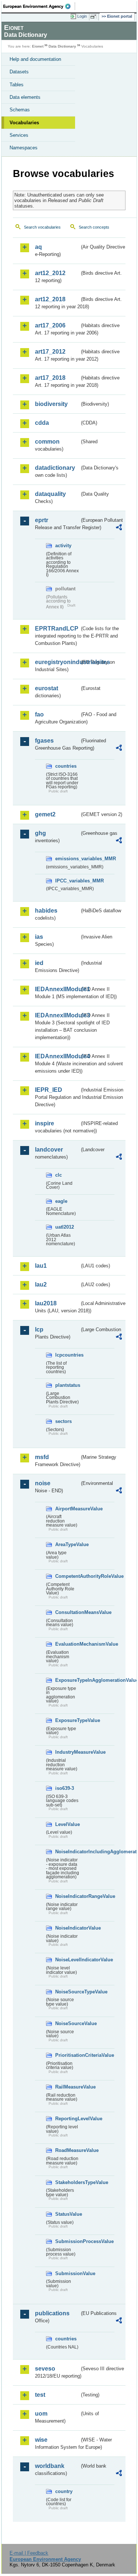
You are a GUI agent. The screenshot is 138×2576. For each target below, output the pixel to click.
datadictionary (55, 468)
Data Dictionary (62, 46)
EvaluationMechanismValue (67, 1644)
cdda (42, 423)
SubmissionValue (67, 2273)
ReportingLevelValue (67, 2119)
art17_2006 (50, 325)
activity (63, 546)
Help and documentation (35, 59)
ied (39, 963)
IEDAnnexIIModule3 (57, 1015)
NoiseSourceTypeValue (67, 1992)
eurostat (47, 688)
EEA (39, 6)
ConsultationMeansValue (67, 1612)
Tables (17, 85)
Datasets (19, 72)
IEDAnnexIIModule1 (57, 989)
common (47, 442)
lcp (39, 1329)
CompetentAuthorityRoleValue (67, 1576)
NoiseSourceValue (67, 2023)
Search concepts (94, 227)
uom (41, 2414)
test (40, 2395)
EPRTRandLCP (57, 629)
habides (46, 911)
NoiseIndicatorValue (67, 1928)
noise (43, 1483)
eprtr (42, 520)
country (64, 2491)
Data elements (25, 97)
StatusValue (67, 2214)
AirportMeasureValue (67, 1509)
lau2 (41, 1284)
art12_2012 (50, 273)
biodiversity (51, 404)
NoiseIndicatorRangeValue (67, 1896)
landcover (49, 1150)
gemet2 (45, 814)
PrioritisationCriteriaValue (67, 2055)
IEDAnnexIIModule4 (57, 1056)
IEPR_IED (49, 1090)
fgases (44, 741)
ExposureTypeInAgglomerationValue (67, 1680)
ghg (40, 833)
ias (39, 937)
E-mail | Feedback (29, 2553)
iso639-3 (65, 1788)
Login (82, 16)
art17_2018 (50, 378)
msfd (42, 1457)
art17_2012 (50, 352)
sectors (63, 1421)
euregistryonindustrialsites (57, 662)
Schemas (20, 110)
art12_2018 (50, 299)
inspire (45, 1123)
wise (41, 2440)
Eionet (38, 46)
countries (66, 766)
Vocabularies (24, 123)
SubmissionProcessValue (67, 2241)
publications (52, 2313)
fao (39, 714)
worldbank (50, 2466)
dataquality (50, 494)
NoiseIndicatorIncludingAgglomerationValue (67, 1852)
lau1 (41, 1266)
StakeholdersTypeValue (67, 2182)
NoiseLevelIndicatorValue (67, 1960)
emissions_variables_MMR (67, 859)
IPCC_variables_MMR (67, 881)
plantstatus (67, 1385)
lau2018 (46, 1303)
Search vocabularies (42, 227)
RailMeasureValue (67, 2087)
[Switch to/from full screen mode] (95, 17)
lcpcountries (67, 1355)
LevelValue (67, 1824)
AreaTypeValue (67, 1544)
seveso (45, 2369)
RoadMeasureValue (67, 2150)
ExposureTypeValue (67, 1720)
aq (38, 247)
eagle (61, 1201)
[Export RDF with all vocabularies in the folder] (119, 528)
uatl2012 (65, 1227)
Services (19, 135)
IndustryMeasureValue (67, 1752)
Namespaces (24, 148)
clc (59, 1175)
